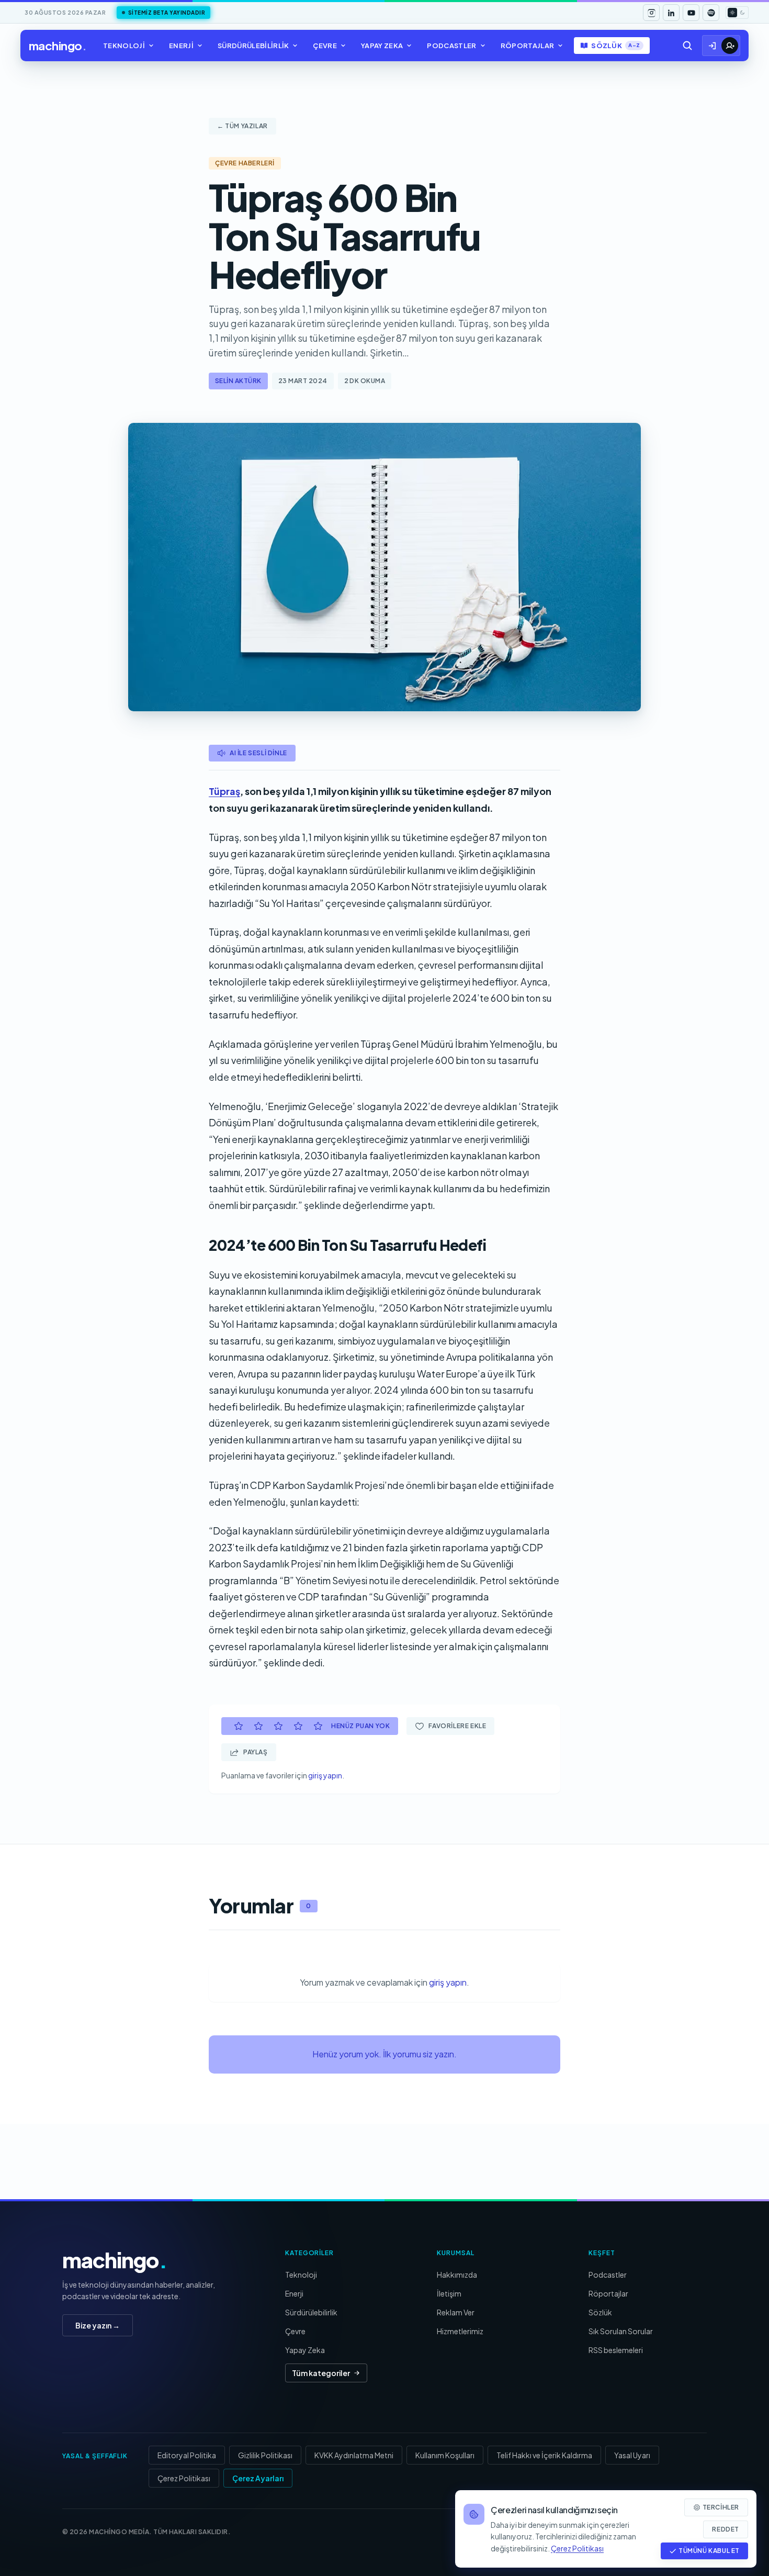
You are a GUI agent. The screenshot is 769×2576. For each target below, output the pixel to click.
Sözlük (615, 46)
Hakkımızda (457, 2275)
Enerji (181, 46)
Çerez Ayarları (258, 2478)
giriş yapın (325, 1775)
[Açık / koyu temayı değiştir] (737, 13)
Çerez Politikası (184, 2478)
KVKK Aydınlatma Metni (354, 2455)
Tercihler (721, 2507)
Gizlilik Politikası (265, 2455)
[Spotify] (711, 13)
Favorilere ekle (457, 1726)
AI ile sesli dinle (258, 753)
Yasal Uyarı (632, 2455)
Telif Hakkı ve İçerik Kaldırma (544, 2455)
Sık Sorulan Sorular (621, 2331)
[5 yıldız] (318, 1726)
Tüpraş (224, 791)
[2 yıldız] (258, 1726)
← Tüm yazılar (242, 126)
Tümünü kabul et (709, 2551)
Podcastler (451, 46)
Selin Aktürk (238, 381)
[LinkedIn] (671, 13)
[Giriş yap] (713, 46)
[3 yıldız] (278, 1726)
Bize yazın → (98, 2325)
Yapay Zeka (382, 46)
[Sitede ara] (687, 46)
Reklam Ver (456, 2312)
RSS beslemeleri (616, 2350)
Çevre (325, 46)
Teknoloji (124, 46)
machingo (58, 46)
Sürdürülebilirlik (253, 46)
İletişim (449, 2293)
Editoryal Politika (187, 2455)
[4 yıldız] (298, 1726)
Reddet (726, 2529)
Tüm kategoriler (321, 2373)
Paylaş (256, 1752)
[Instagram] (651, 13)
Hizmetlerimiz (460, 2331)
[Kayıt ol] (730, 46)
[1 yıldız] (239, 1726)
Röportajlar (528, 46)
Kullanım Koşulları (445, 2455)
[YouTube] (691, 13)
